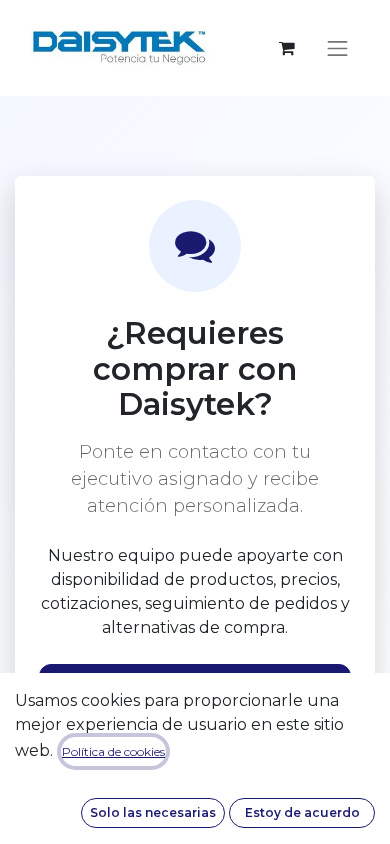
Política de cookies (113, 751)
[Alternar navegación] (338, 48)
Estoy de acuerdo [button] (302, 812)
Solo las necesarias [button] (153, 812)
